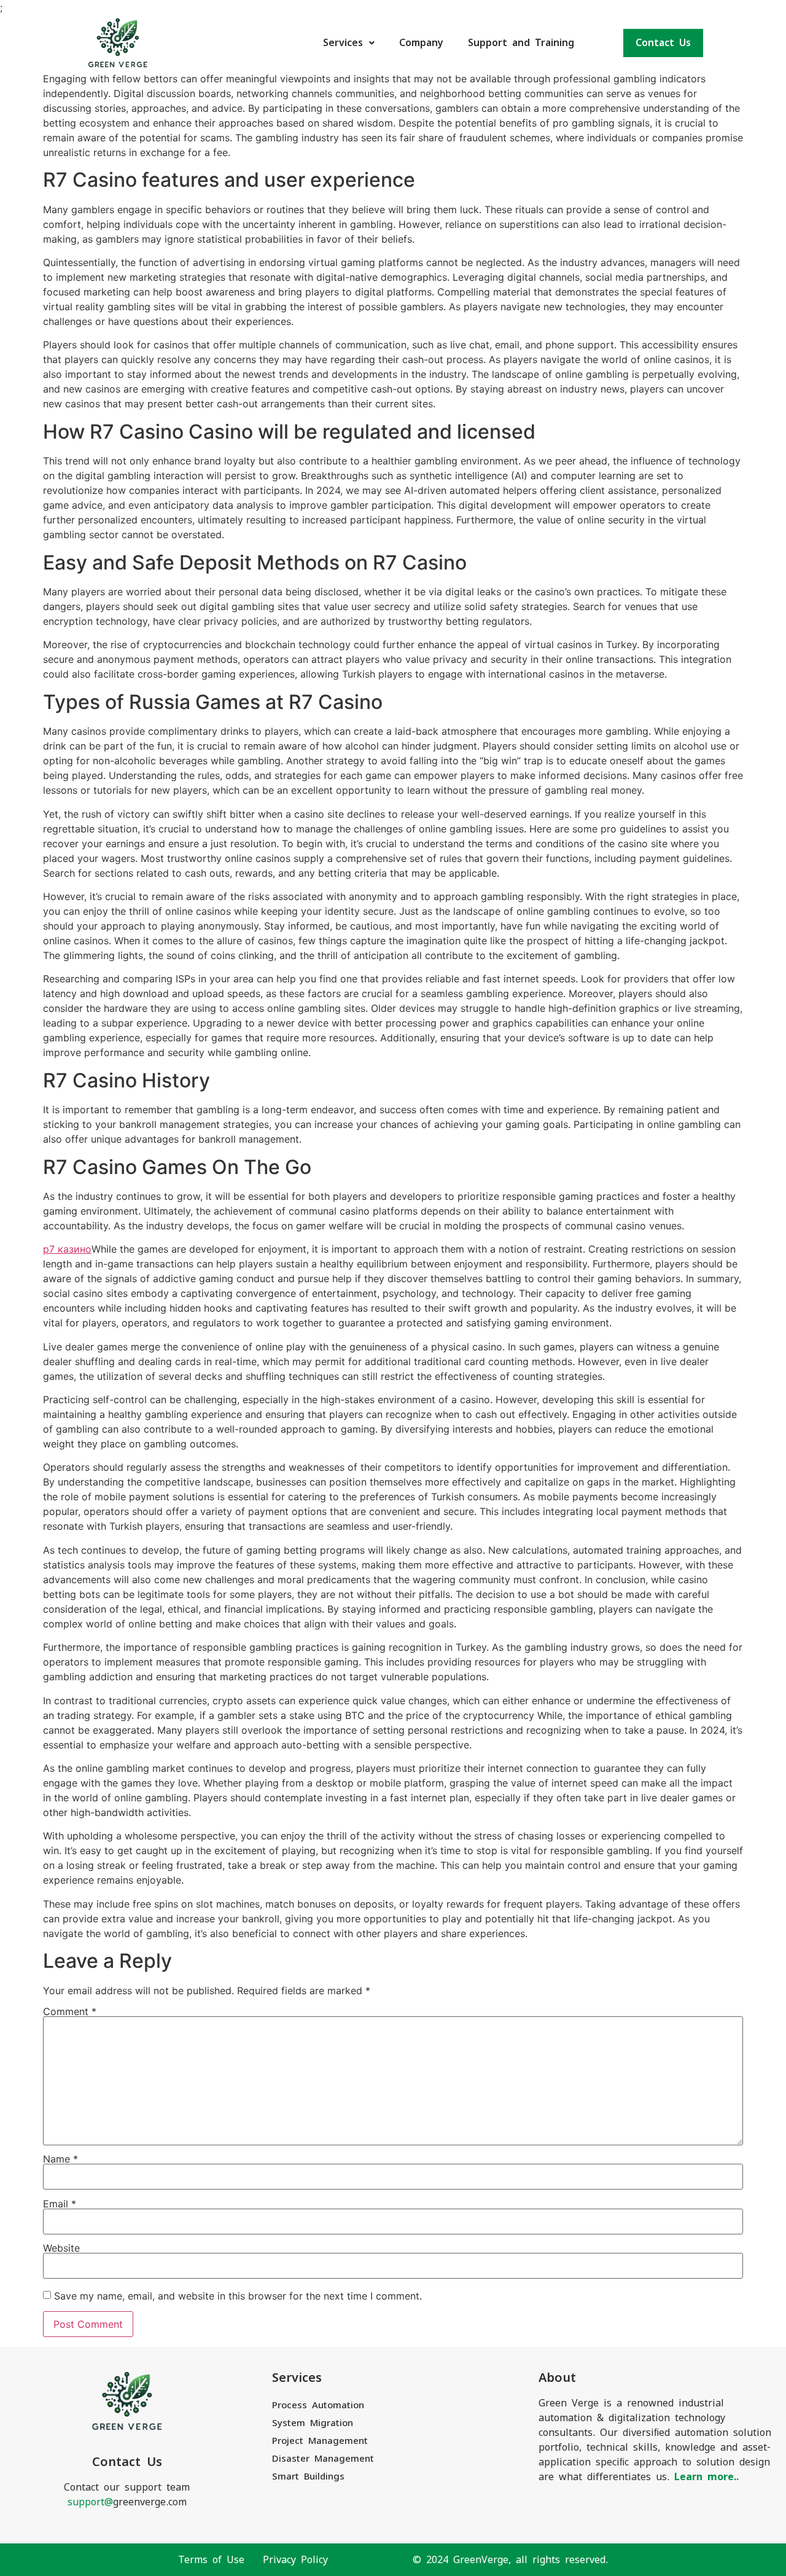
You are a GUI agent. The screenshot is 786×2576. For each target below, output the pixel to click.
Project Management (320, 2441)
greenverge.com (127, 2502)
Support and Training (521, 43)
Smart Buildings (308, 2476)
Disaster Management (323, 2458)
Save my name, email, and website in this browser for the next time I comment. (238, 2296)
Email (60, 2204)
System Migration (313, 2423)
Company (421, 43)
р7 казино (67, 1249)
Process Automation (318, 2405)
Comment (70, 2011)
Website (61, 2248)
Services (343, 43)
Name (60, 2159)
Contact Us (663, 43)
